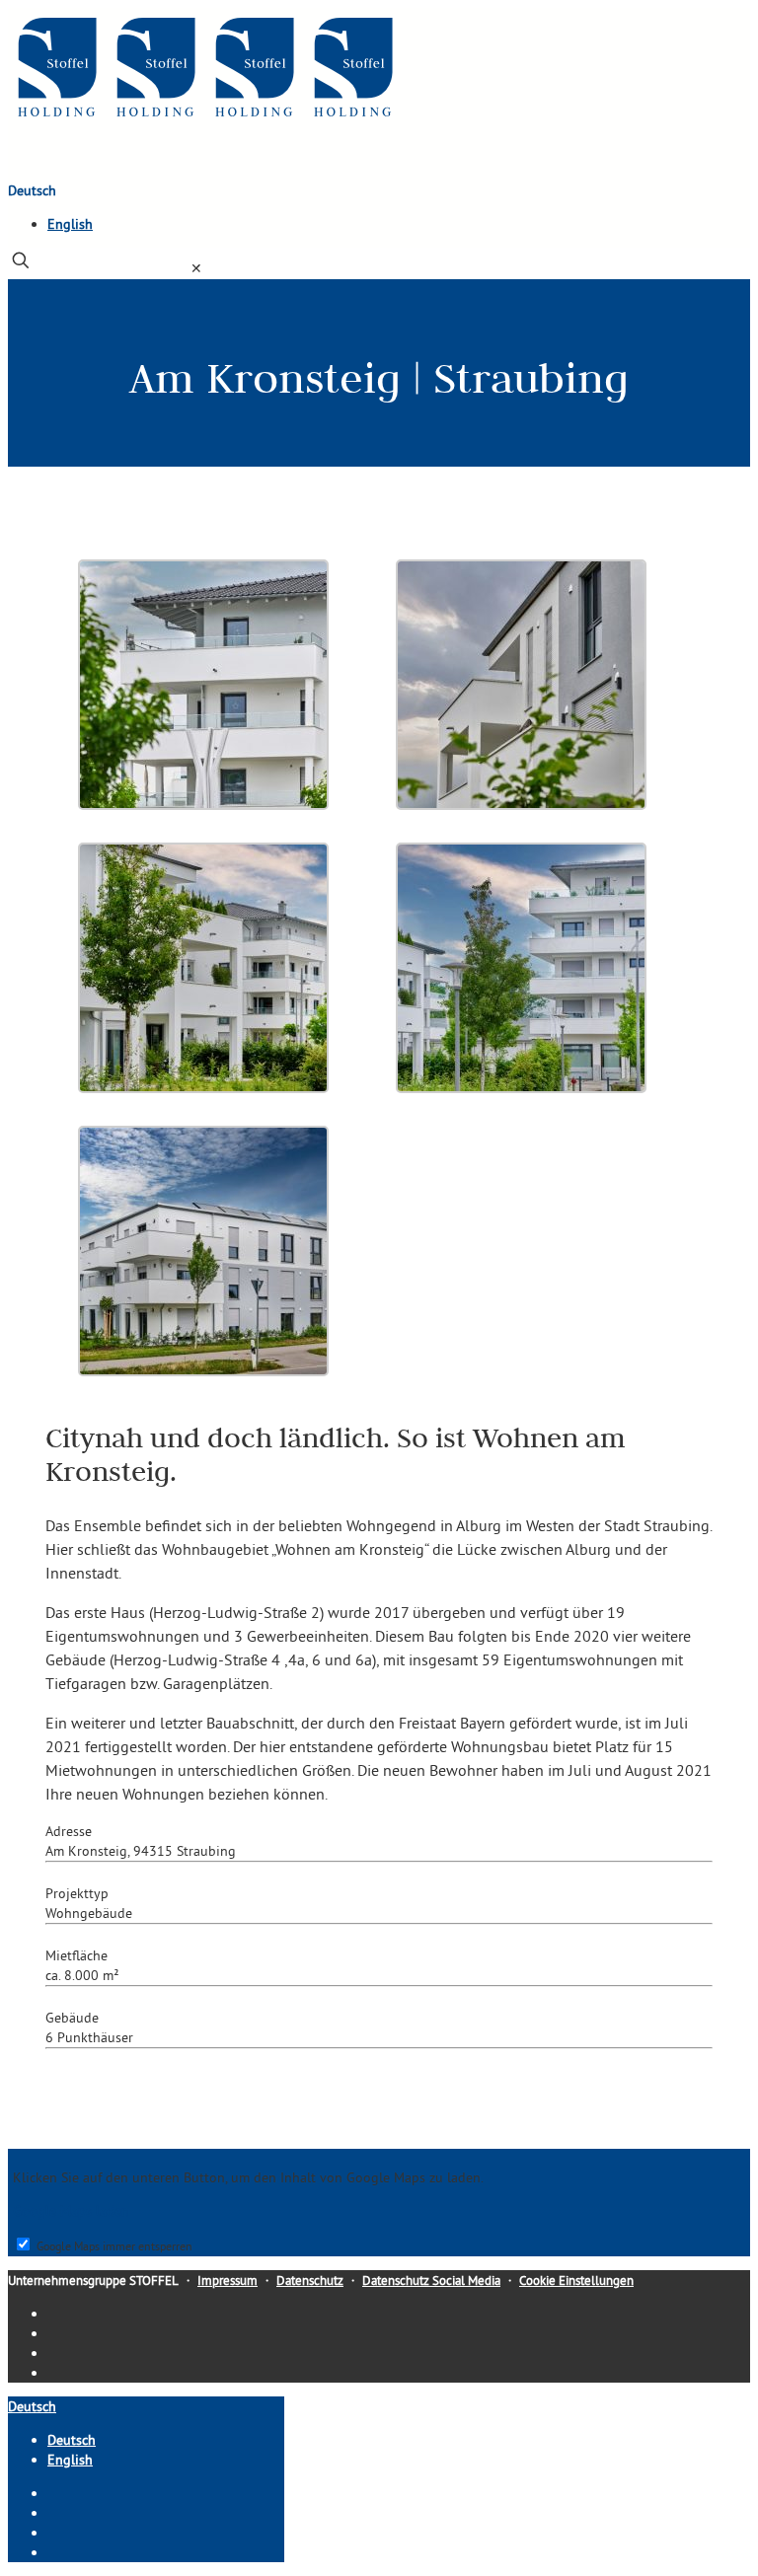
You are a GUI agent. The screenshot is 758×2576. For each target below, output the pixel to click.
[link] (196, 268)
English (70, 224)
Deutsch (32, 190)
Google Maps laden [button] (71, 2211)
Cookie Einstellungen (576, 2280)
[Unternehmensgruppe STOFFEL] (205, 121)
